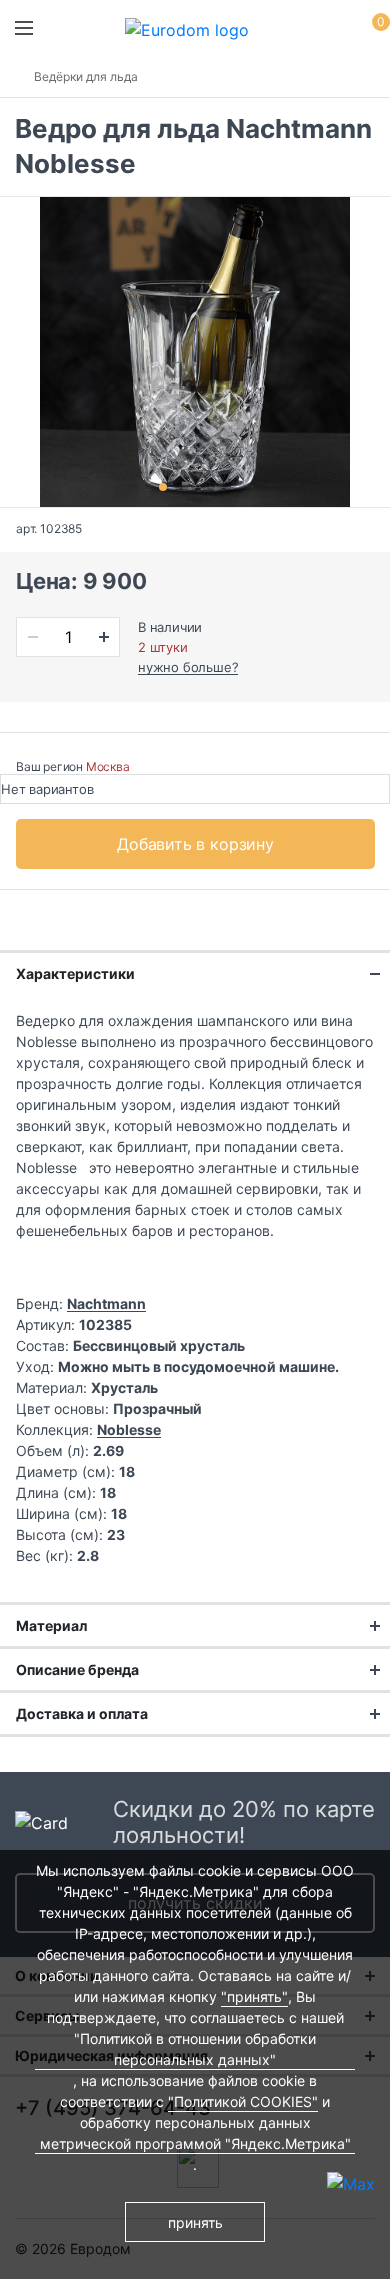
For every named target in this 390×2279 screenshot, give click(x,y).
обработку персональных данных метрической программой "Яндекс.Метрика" (195, 2133)
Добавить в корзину (195, 844)
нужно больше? (188, 667)
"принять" (254, 1996)
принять (195, 2222)
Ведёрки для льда (86, 76)
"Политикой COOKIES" (243, 2101)
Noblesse (129, 1429)
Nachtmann (106, 1303)
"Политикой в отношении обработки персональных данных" (195, 2049)
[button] (163, 487)
